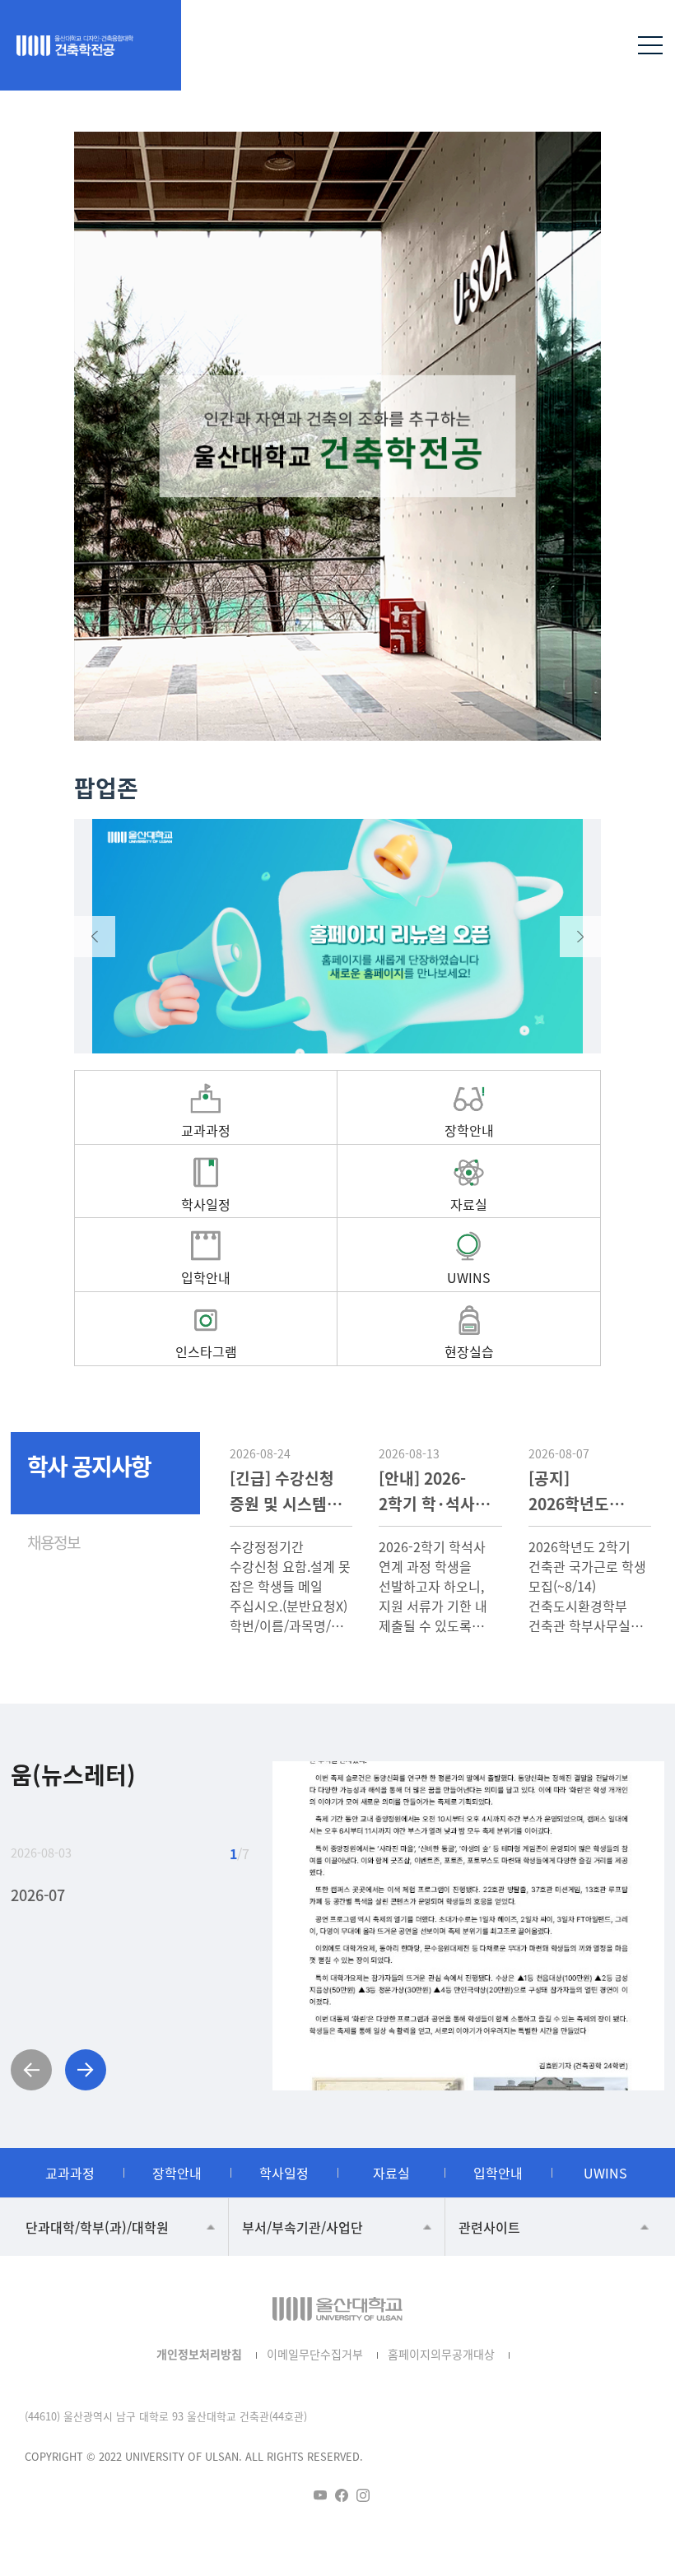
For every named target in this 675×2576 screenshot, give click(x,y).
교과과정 (70, 2173)
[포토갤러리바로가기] (469, 1926)
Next (580, 937)
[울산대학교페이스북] (342, 2495)
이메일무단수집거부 (315, 2354)
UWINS (605, 2173)
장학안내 (177, 2173)
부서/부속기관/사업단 (303, 2227)
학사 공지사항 (89, 1466)
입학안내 (498, 2173)
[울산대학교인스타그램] (363, 2495)
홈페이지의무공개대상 (441, 2354)
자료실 (391, 2173)
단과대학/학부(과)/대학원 (97, 2227)
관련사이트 (489, 2227)
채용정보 (54, 1542)
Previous (95, 937)
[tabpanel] (337, 436)
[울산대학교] (337, 2309)
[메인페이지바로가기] (95, 45)
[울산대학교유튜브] (320, 2495)
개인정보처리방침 (199, 2354)
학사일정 (284, 2173)
